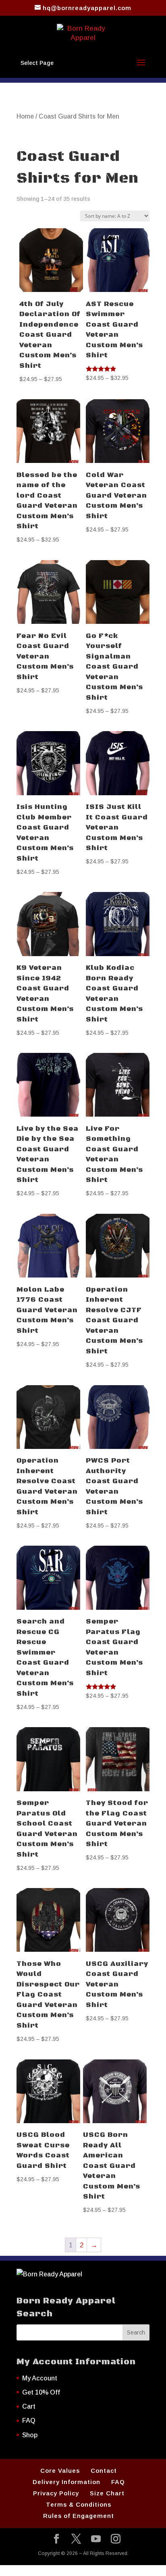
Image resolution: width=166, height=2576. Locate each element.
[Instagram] (116, 2540)
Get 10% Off (41, 2392)
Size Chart (107, 2493)
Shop (30, 2435)
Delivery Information (66, 2482)
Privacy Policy (56, 2493)
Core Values (60, 2471)
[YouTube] (96, 2540)
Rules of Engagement (79, 2516)
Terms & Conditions (79, 2504)
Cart (29, 2406)
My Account (40, 2378)
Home (25, 116)
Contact (104, 2471)
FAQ (29, 2421)
